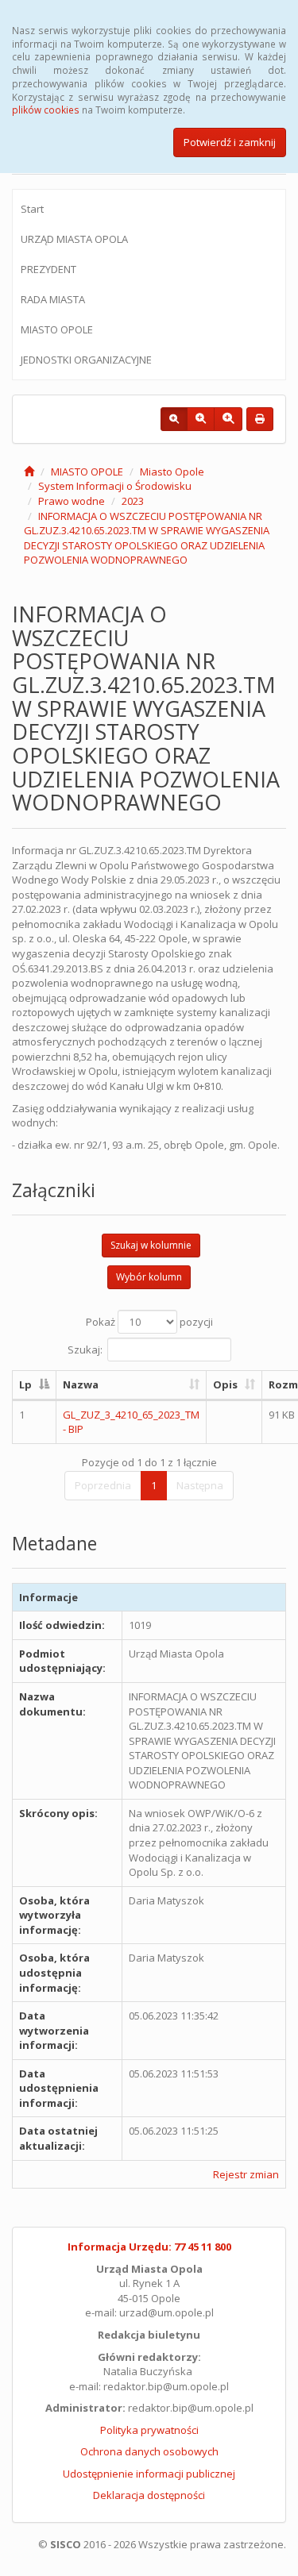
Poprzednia (103, 1485)
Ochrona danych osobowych (149, 2451)
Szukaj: (85, 1350)
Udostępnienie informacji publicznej (149, 2474)
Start (32, 209)
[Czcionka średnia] (201, 419)
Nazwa (81, 1384)
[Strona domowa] (29, 472)
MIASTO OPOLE (57, 329)
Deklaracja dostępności (149, 2495)
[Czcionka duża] (228, 419)
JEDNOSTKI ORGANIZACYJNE (86, 360)
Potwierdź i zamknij (230, 142)
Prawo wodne (72, 501)
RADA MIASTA (53, 299)
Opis (225, 1384)
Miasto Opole (172, 472)
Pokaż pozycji (149, 1322)
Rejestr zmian (246, 2174)
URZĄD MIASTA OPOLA (74, 239)
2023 (133, 501)
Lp (25, 1384)
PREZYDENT (48, 269)
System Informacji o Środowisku (115, 486)
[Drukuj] (260, 419)
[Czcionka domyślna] (174, 419)
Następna (200, 1485)
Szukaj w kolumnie (151, 1245)
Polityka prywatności (149, 2430)
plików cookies (46, 110)
